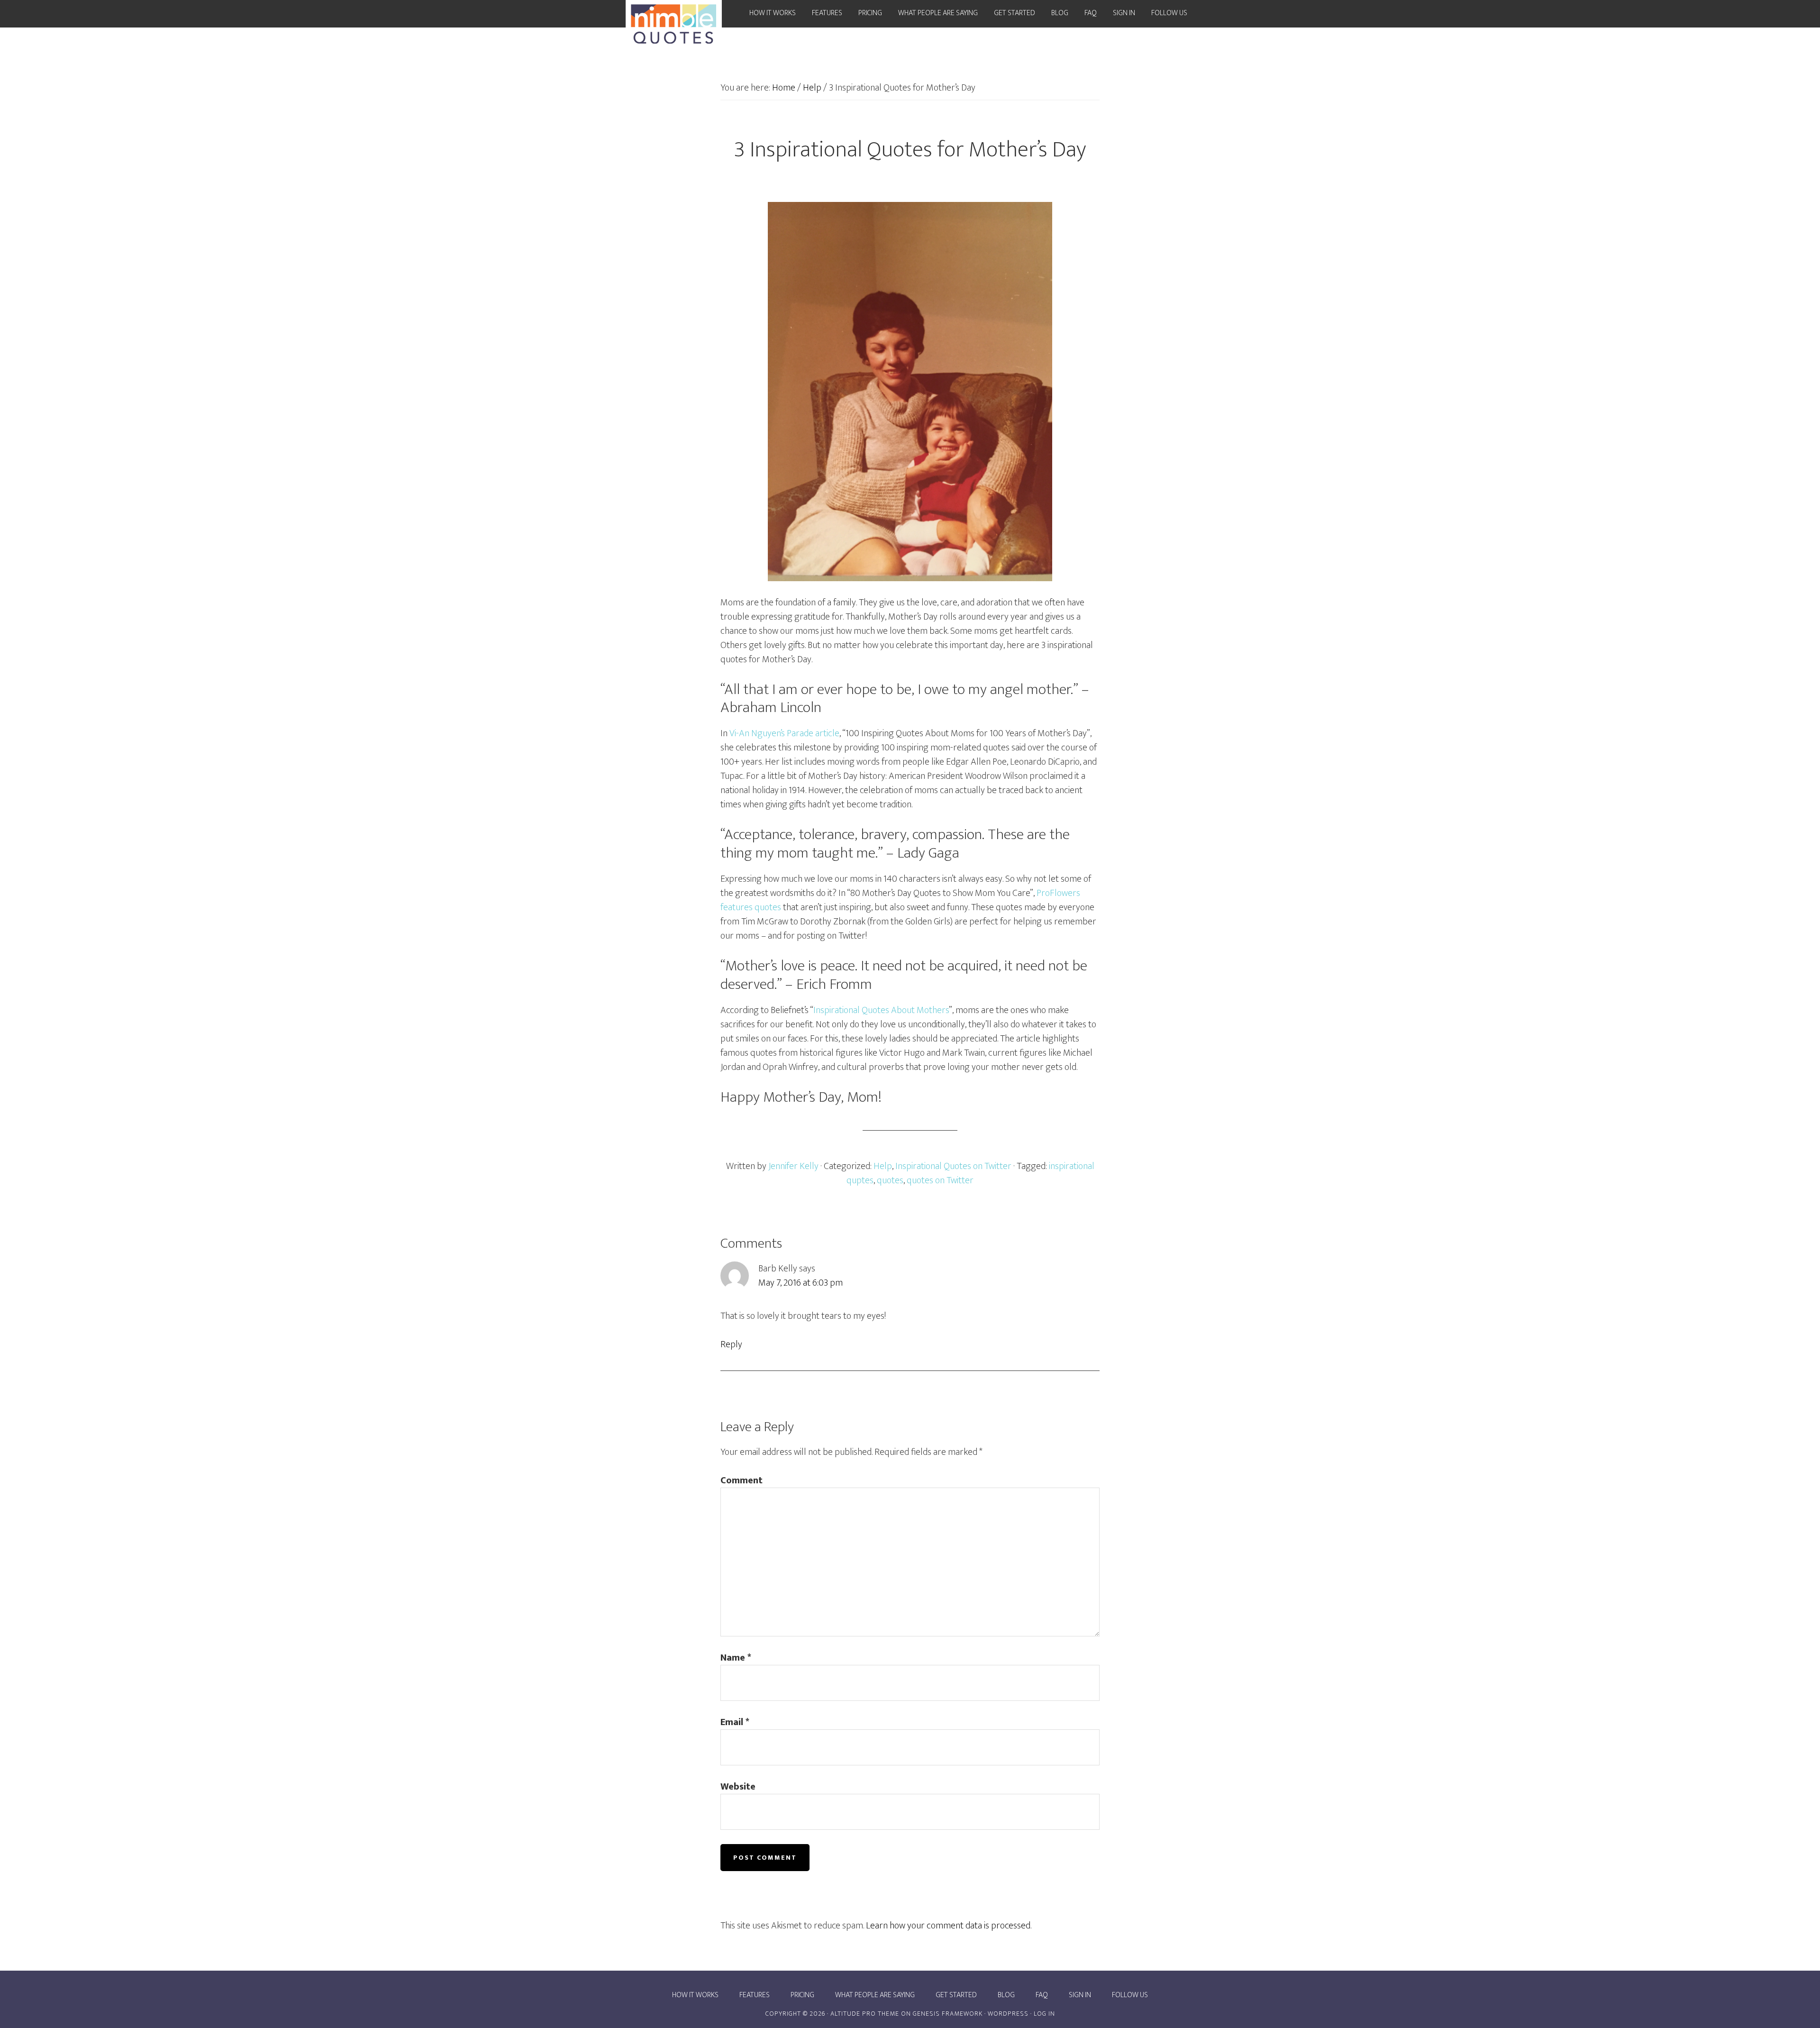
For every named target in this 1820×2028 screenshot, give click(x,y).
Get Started (956, 1995)
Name (736, 1658)
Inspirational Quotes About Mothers (881, 1010)
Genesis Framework (948, 2014)
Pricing (802, 1995)
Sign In (1080, 1995)
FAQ (1042, 1995)
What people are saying (875, 1995)
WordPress (1008, 2014)
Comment (742, 1480)
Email (735, 1722)
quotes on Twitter (940, 1180)
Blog (1006, 1995)
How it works (695, 1995)
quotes (890, 1180)
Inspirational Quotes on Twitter (953, 1166)
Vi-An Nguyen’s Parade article (784, 733)
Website (738, 1787)
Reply (731, 1344)
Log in (1044, 2014)
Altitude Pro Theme (865, 2014)
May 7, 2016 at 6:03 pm (801, 1283)
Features (755, 1995)
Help (883, 1166)
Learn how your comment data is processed (948, 1926)
